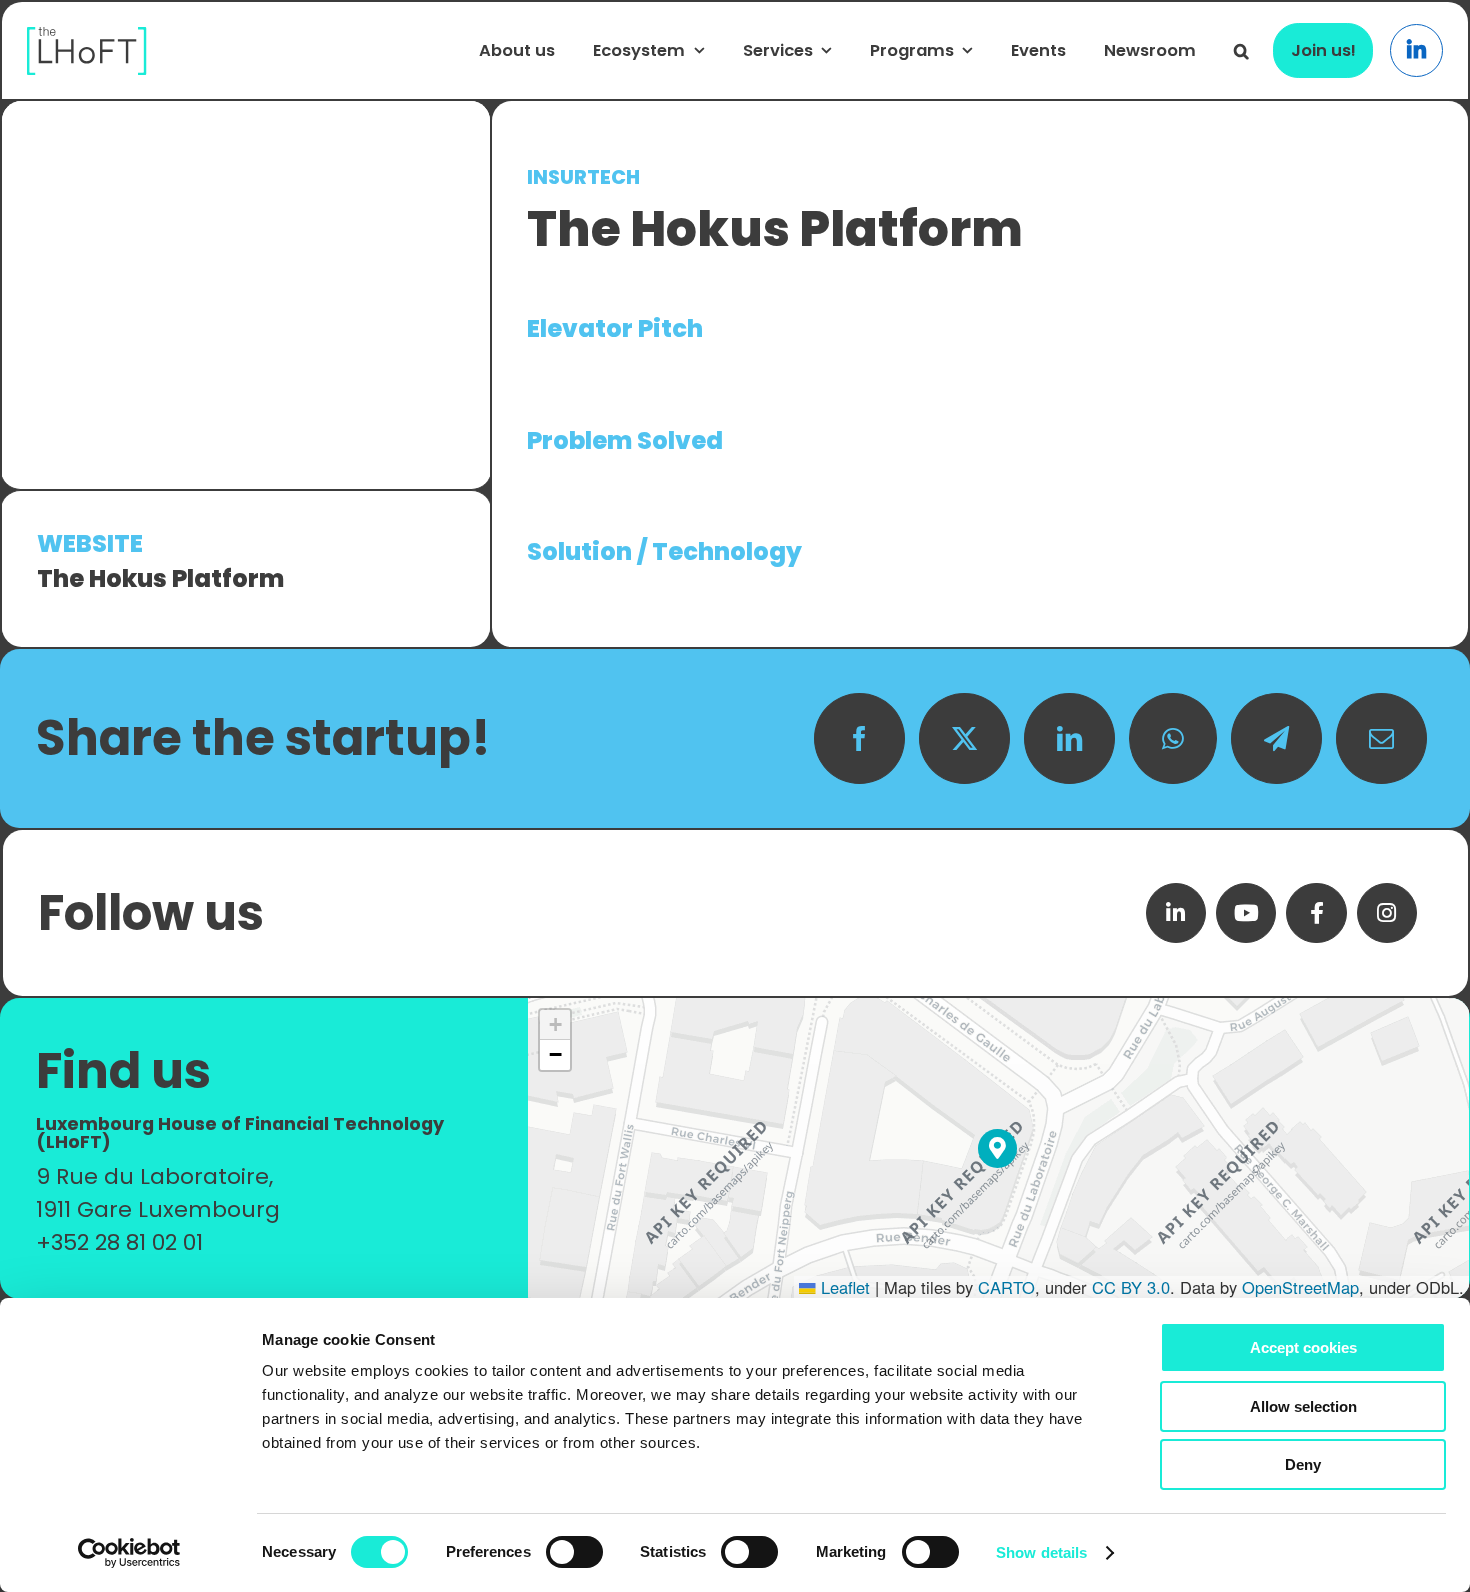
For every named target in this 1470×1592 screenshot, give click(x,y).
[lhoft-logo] (87, 37)
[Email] (1381, 738)
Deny (1303, 1464)
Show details (1041, 1552)
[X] (964, 738)
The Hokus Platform (160, 578)
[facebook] (1316, 913)
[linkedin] (1176, 913)
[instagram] (1387, 913)
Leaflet (843, 1287)
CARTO (1006, 1287)
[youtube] (1246, 913)
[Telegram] (1276, 738)
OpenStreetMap (1300, 1287)
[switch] (574, 1552)
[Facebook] (859, 738)
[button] (1241, 51)
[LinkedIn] (1069, 738)
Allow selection (1303, 1406)
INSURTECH (583, 177)
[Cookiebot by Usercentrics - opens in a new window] (129, 1553)
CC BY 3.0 (1131, 1287)
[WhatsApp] (1173, 738)
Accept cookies (1303, 1347)
